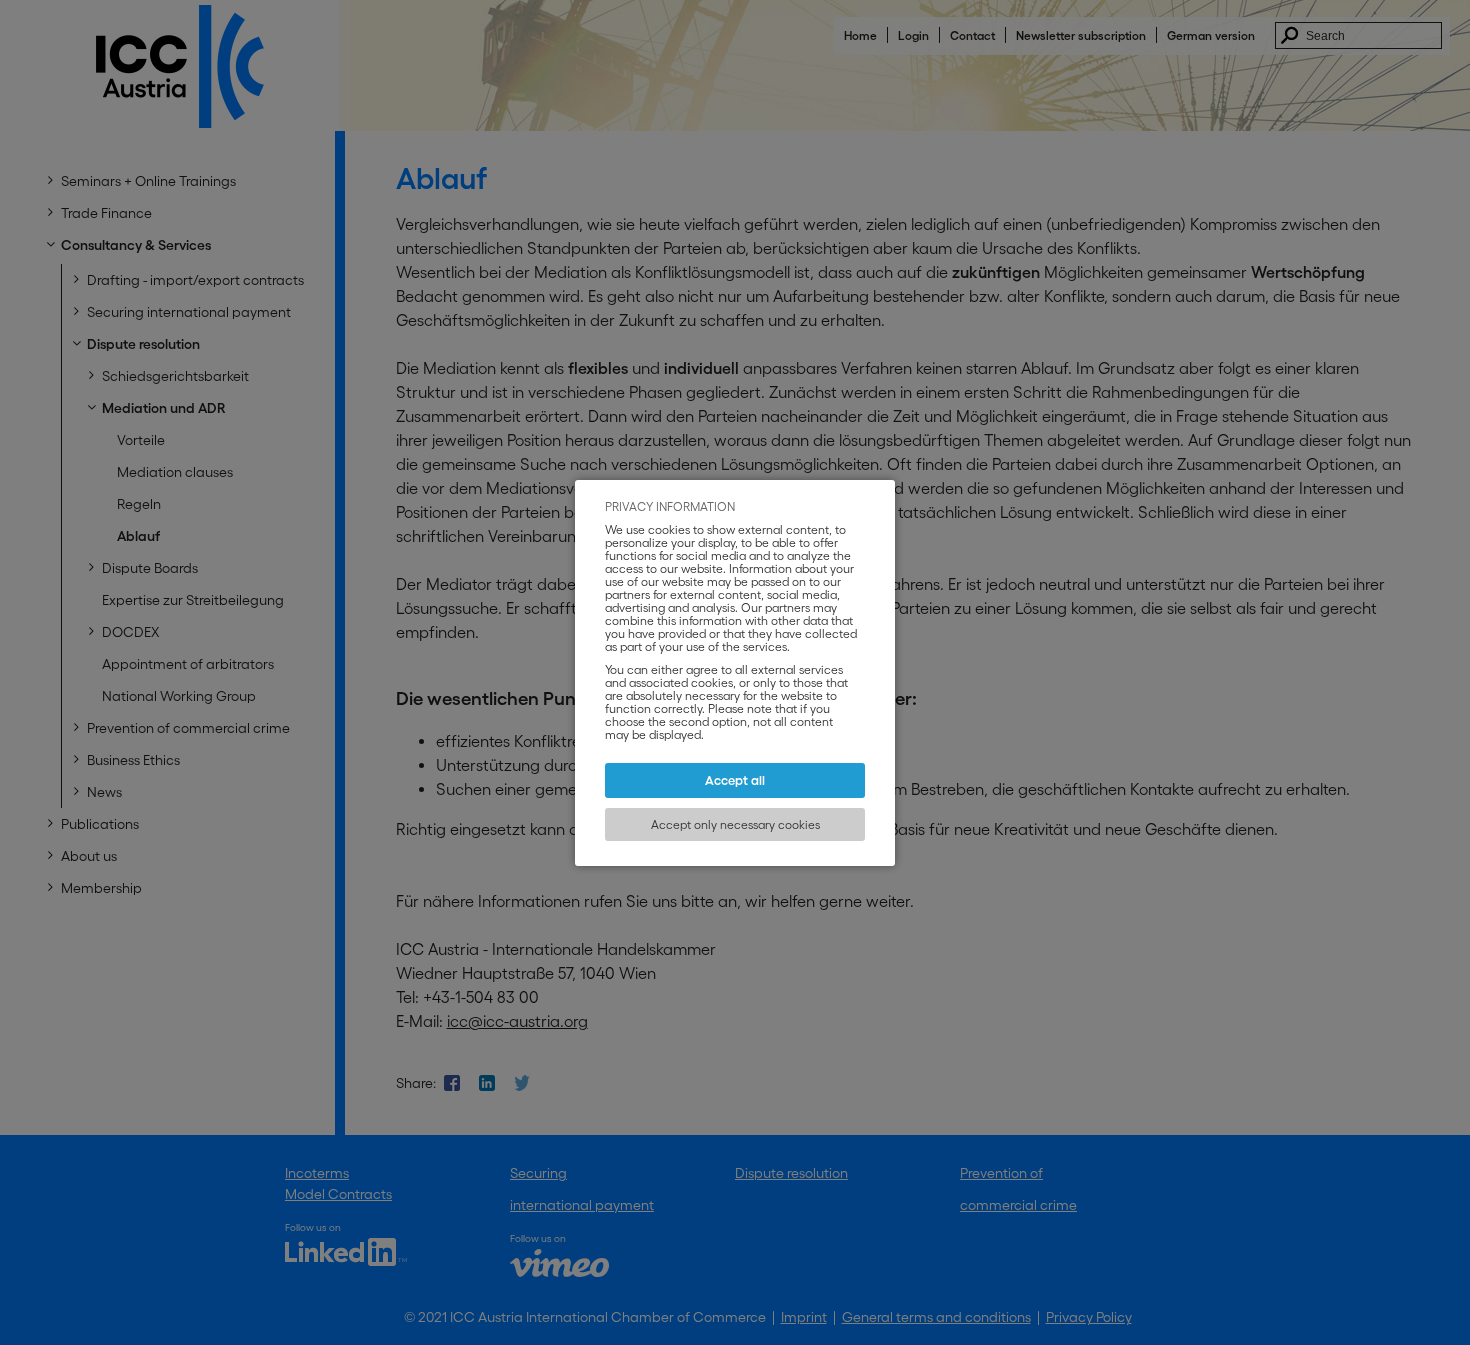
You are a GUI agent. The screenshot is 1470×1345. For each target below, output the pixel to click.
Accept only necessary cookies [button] (735, 824)
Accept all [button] (735, 780)
